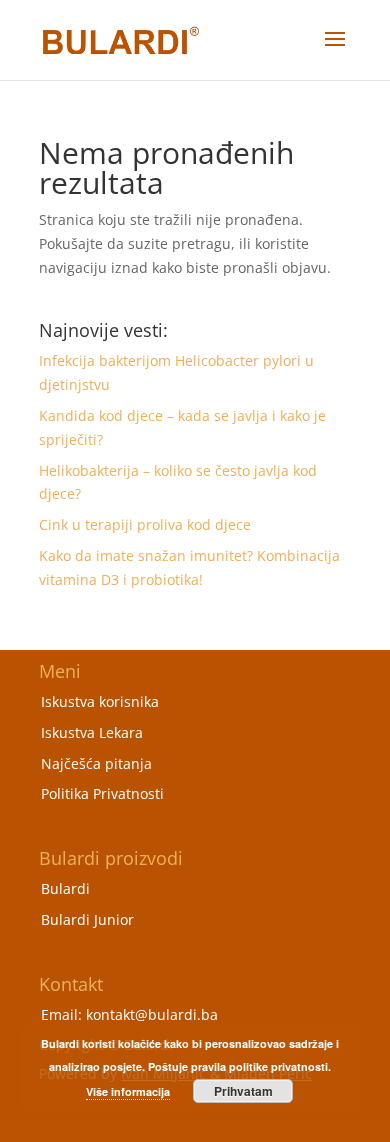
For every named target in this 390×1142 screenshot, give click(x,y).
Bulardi (65, 888)
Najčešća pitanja (96, 763)
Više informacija (128, 1091)
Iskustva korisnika (100, 701)
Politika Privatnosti (102, 793)
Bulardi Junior (87, 919)
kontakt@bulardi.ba (152, 1014)
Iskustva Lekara (92, 732)
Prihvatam (243, 1091)
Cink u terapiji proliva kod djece (145, 524)
